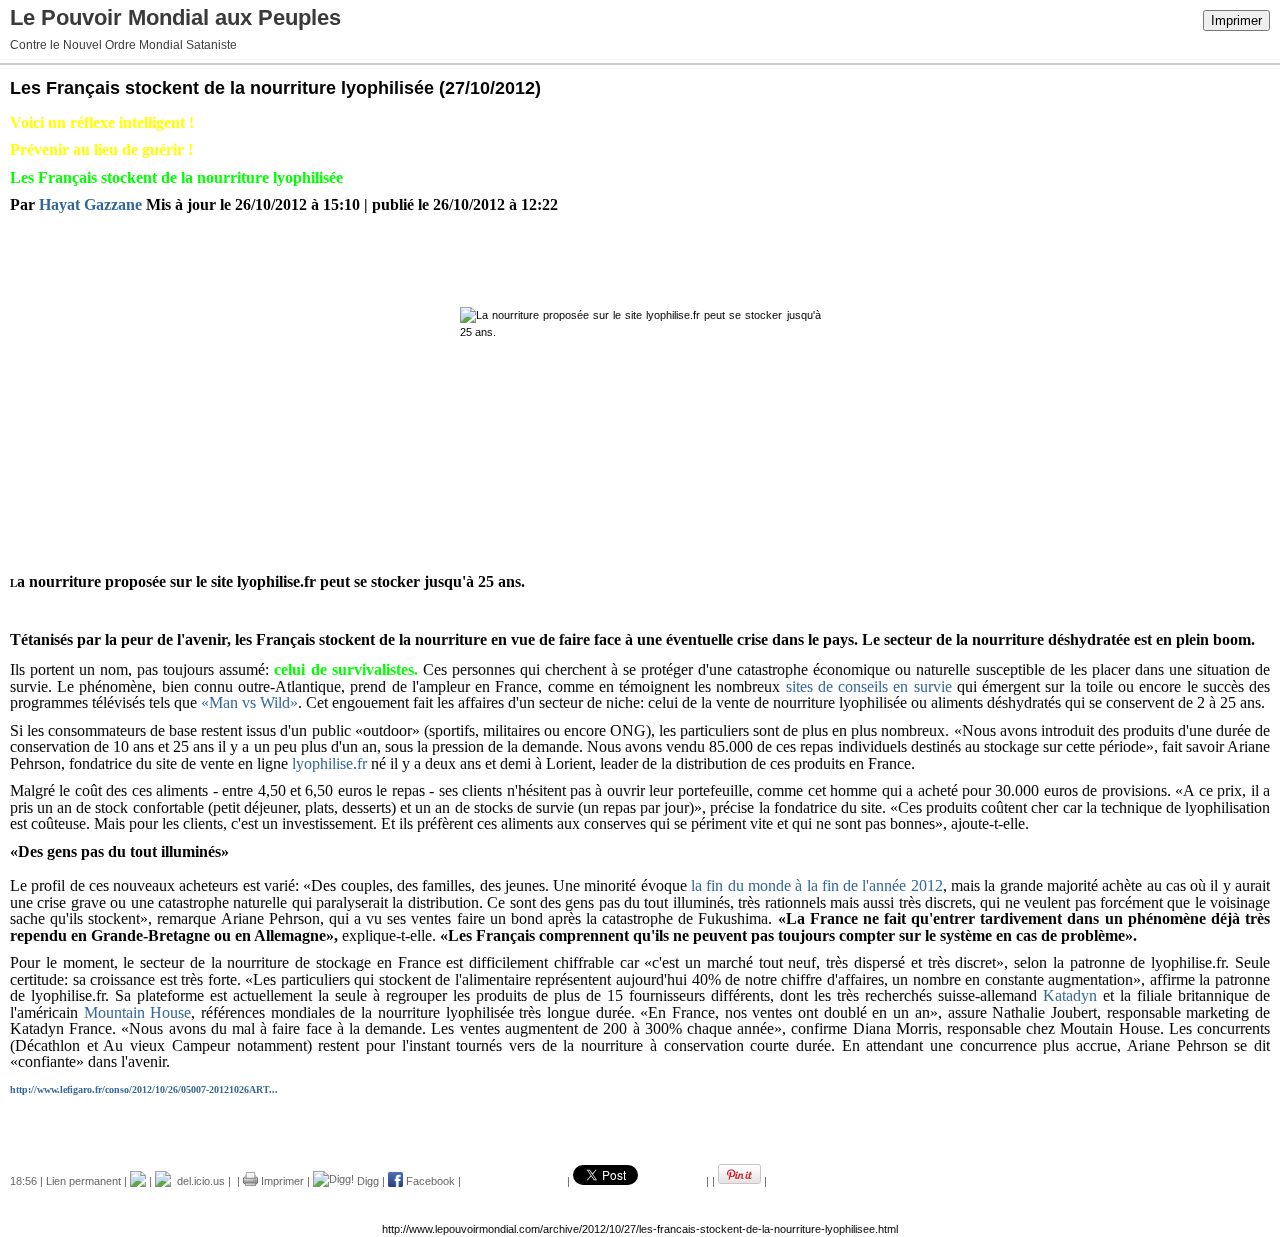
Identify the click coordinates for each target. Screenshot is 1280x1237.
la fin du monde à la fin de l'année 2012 (817, 885)
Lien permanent (83, 1181)
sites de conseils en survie (869, 686)
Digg (366, 1181)
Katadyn (1070, 995)
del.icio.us (198, 1181)
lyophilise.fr (329, 763)
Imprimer (1236, 20)
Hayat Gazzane (90, 204)
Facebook (429, 1181)
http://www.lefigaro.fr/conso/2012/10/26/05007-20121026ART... (144, 1089)
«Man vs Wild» (249, 702)
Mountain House (138, 1012)
